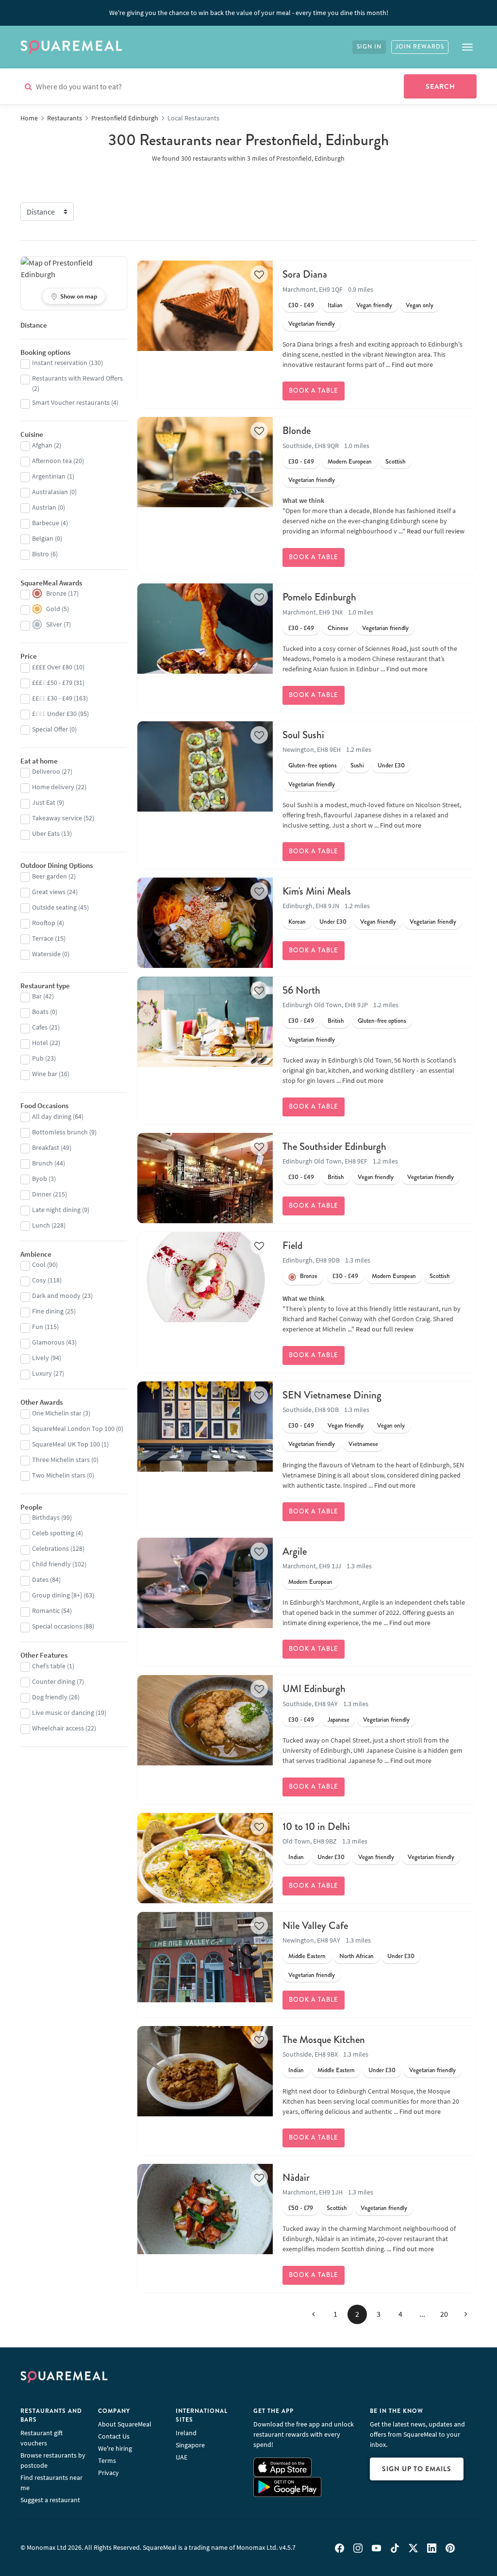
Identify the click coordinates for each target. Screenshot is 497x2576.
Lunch (41, 1225)
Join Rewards (420, 47)
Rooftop (44, 923)
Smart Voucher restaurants (71, 402)
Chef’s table (49, 1666)
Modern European (350, 462)
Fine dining (48, 1311)
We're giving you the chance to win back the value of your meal (249, 13)
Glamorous (48, 1342)
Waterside (46, 954)
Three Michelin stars (61, 1460)
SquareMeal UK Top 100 (66, 1444)
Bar (37, 996)
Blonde (297, 431)
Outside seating (54, 907)
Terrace (43, 938)
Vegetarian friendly (312, 324)
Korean (297, 922)
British (336, 1021)
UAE (182, 2457)
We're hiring (115, 2448)
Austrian (44, 507)
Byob (40, 1179)
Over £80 (52, 667)
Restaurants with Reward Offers (77, 378)
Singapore (190, 2445)
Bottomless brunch (60, 1132)
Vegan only (420, 305)
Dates (40, 1579)
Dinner (42, 1194)
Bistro (41, 554)
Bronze (309, 1276)
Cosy (39, 1280)
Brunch (42, 1163)
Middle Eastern (307, 1956)
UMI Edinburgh (314, 1689)
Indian (296, 1857)
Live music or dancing (63, 1712)
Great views (49, 892)
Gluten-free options (313, 765)
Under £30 (391, 765)
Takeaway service (57, 818)
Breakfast (46, 1147)
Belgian (43, 538)
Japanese (339, 1720)
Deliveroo (46, 771)
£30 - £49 (301, 305)
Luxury (42, 1373)
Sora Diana (305, 274)
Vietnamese (363, 1444)
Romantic (46, 1611)
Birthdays (46, 1517)
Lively (41, 1358)
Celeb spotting (53, 1533)
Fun (38, 1327)
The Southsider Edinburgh (334, 1147)
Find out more (412, 365)
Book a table (314, 391)
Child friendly (51, 1564)
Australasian (50, 492)
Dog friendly (50, 1697)
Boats (40, 1012)
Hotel (40, 1043)
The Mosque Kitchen (324, 2040)
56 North (301, 990)
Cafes (40, 1027)
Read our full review (436, 531)
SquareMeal (71, 47)
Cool (39, 1264)
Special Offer (50, 729)
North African (356, 1956)
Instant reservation (60, 363)
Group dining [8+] (57, 1595)
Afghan (42, 445)
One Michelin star (57, 1413)
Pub (38, 1058)
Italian (335, 305)
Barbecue (46, 523)
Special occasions (57, 1626)
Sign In (369, 47)
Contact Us (114, 2436)
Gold (53, 609)
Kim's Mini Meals (317, 891)
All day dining (52, 1116)
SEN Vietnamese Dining (332, 1395)
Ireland (186, 2433)
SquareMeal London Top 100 (73, 1429)
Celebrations (50, 1548)
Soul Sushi (303, 735)
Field (292, 1246)
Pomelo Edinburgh (319, 597)
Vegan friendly (374, 305)
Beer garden (50, 876)
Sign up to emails (417, 2469)
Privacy (108, 2473)
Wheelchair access (58, 1728)
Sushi (357, 765)
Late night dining (56, 1210)
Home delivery (53, 787)
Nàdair (296, 2177)
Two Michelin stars (59, 1475)
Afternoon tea (52, 461)
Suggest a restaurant (50, 2500)
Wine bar (45, 1074)
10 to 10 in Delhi (316, 1827)
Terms (107, 2460)
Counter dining (54, 1681)
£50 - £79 (301, 2208)
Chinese (338, 628)
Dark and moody (56, 1296)
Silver (54, 624)
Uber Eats (46, 833)
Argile (295, 1551)
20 (444, 2314)
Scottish (396, 462)
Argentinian (49, 476)
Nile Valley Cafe (315, 1926)
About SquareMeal (125, 2424)
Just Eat (44, 802)
